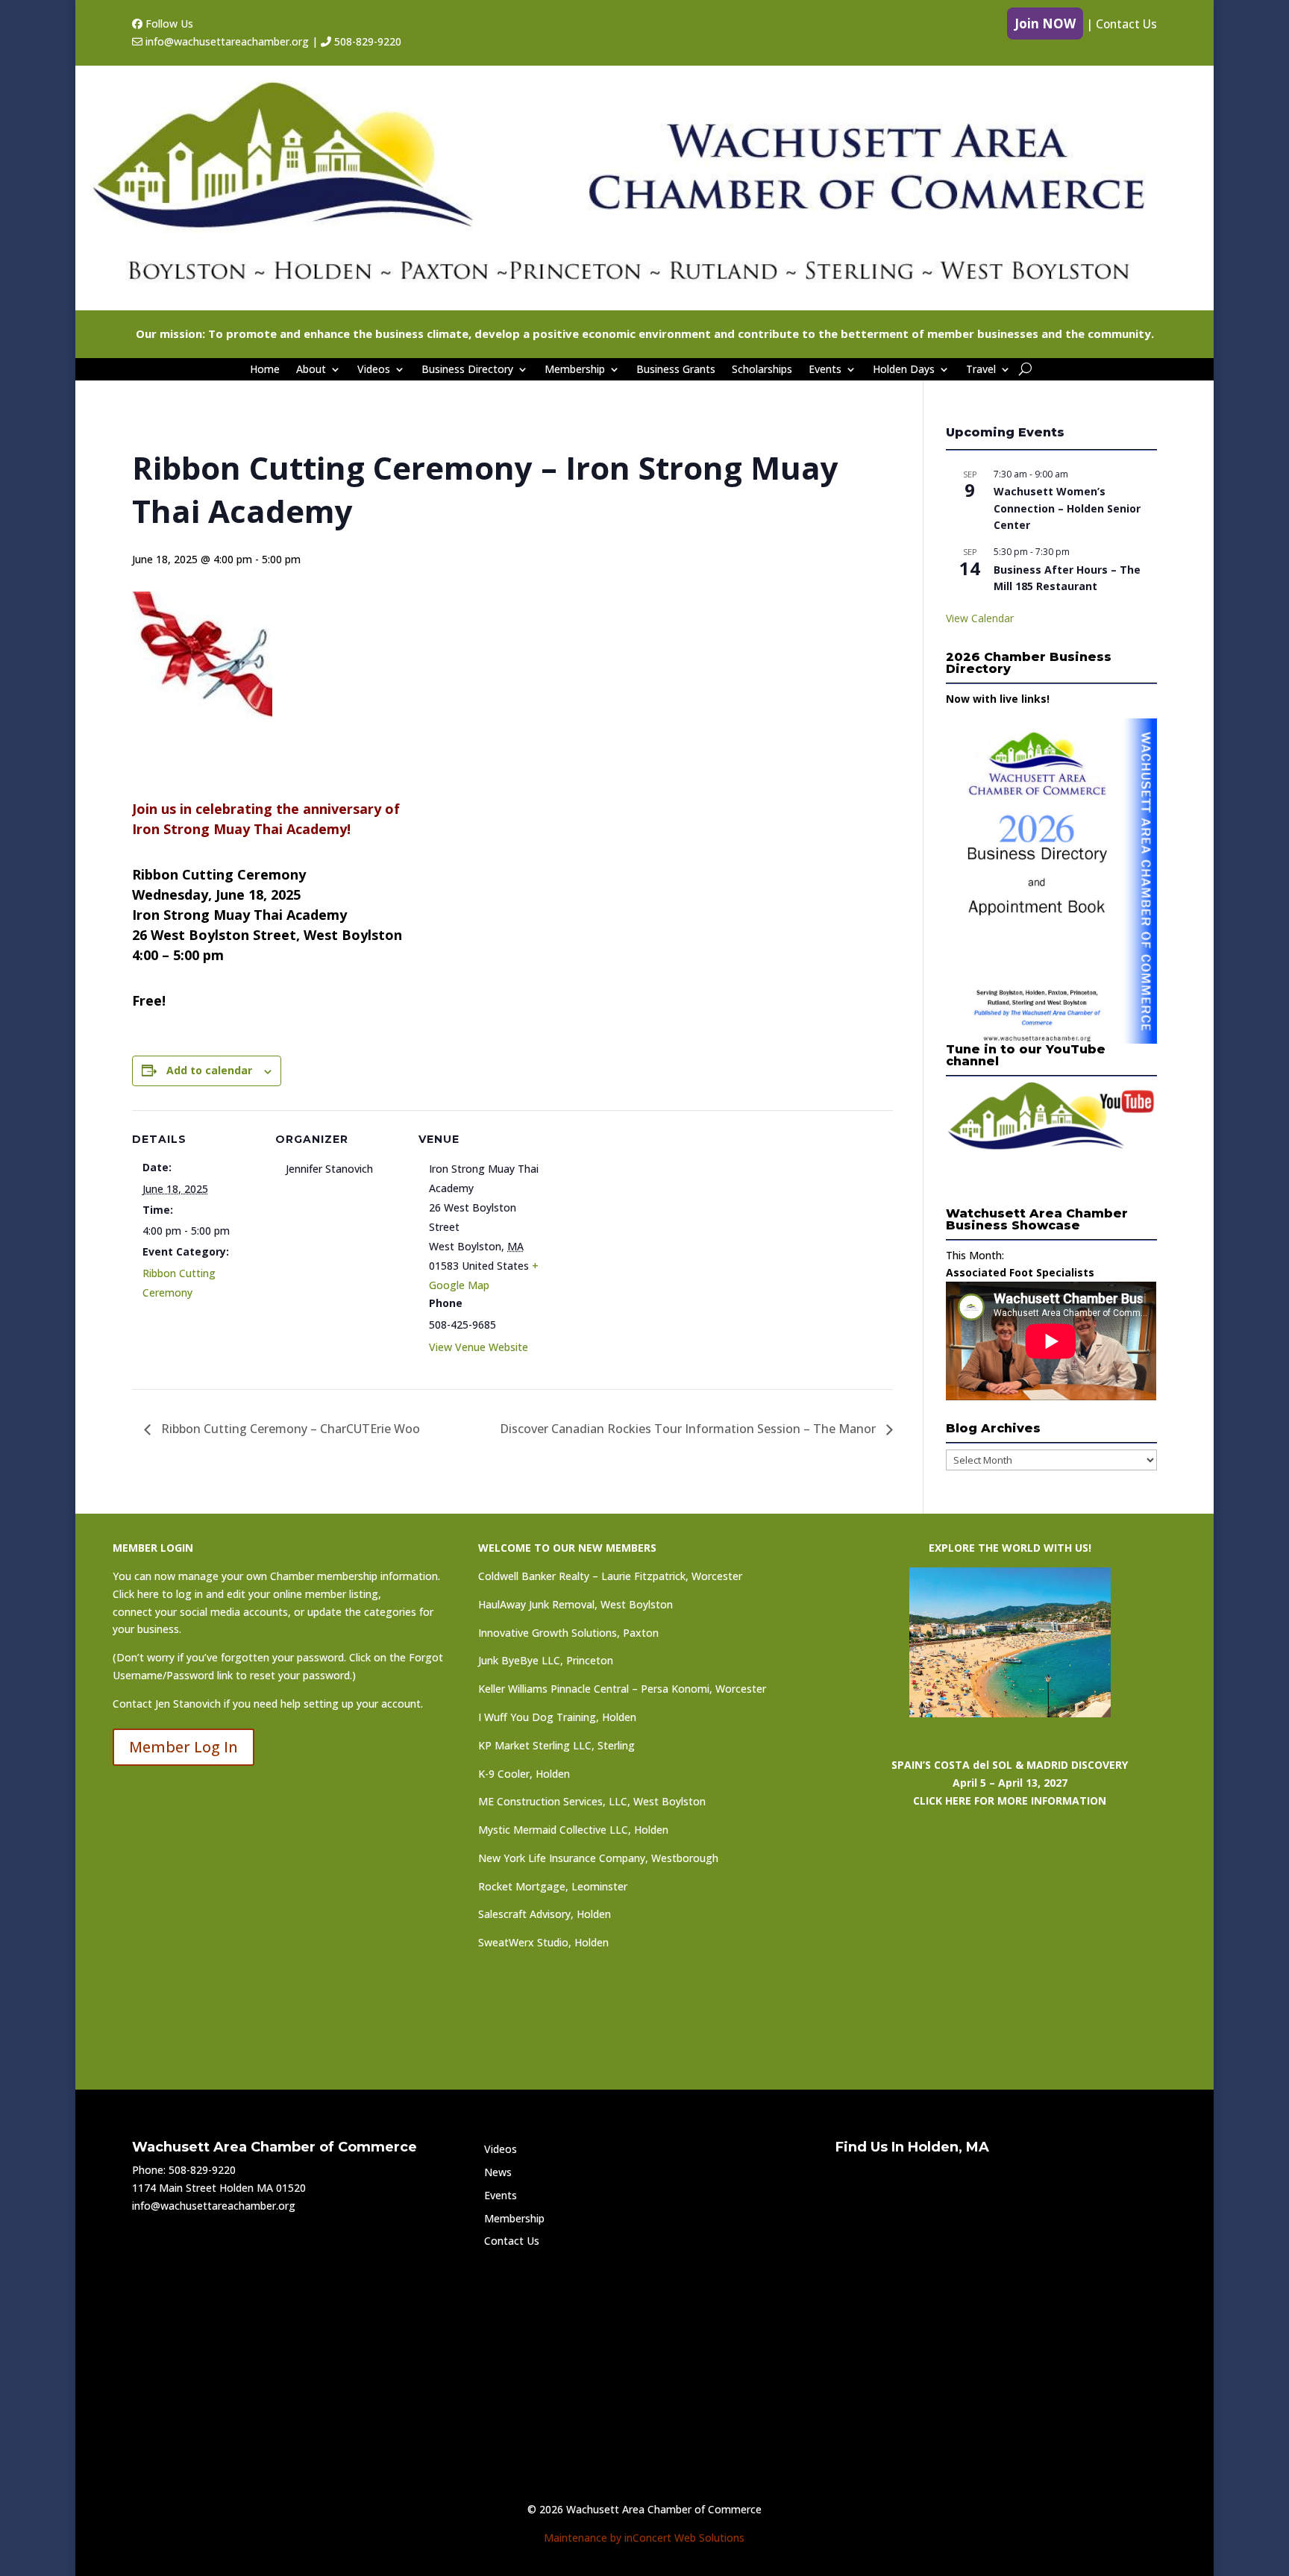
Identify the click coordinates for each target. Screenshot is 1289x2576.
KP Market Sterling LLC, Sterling (556, 1745)
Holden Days (904, 370)
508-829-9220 (366, 41)
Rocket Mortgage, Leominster (553, 1886)
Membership (575, 370)
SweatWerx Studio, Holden (543, 1942)
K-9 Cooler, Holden (524, 1774)
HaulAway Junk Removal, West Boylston (575, 1604)
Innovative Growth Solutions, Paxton (568, 1633)
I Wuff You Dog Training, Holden (557, 1717)
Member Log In (184, 1747)
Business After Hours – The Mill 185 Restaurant (1067, 578)
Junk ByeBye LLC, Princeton (546, 1660)
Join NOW (1045, 23)
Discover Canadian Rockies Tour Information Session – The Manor (689, 1429)
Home (265, 370)
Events (825, 370)
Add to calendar (209, 1070)
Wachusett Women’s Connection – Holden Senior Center (1067, 508)
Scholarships (762, 370)
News (498, 2172)
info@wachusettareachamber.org (226, 41)
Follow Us (168, 23)
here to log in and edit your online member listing (258, 1594)
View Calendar (980, 618)
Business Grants (676, 370)
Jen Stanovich (188, 1704)
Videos (374, 370)
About (311, 370)
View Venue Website (479, 1347)
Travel (981, 370)
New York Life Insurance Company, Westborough (598, 1858)
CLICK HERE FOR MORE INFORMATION (1010, 1801)
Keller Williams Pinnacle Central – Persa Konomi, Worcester (622, 1689)
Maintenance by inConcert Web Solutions (644, 2538)
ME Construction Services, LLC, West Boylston (592, 1801)
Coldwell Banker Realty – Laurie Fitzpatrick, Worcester (610, 1576)
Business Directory (467, 370)
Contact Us (1126, 24)
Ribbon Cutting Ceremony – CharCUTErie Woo (289, 1429)
